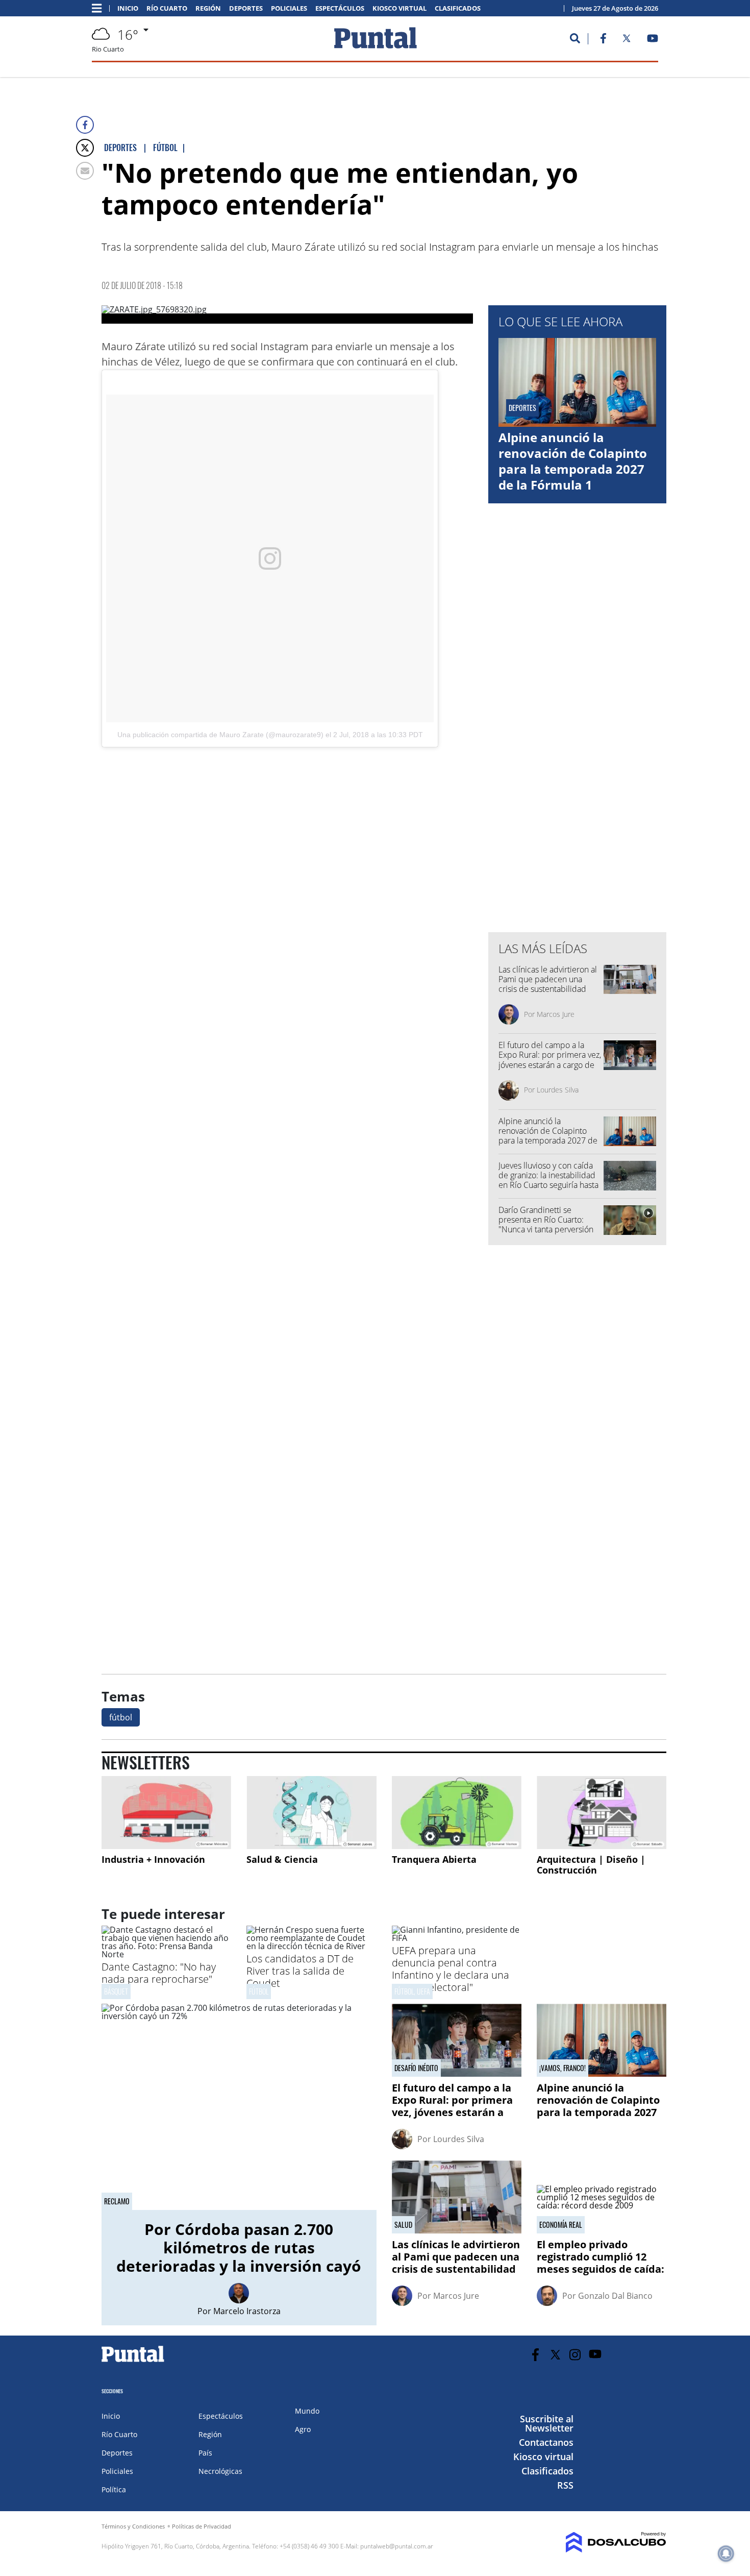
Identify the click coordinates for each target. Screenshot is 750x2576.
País (205, 2453)
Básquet (116, 1991)
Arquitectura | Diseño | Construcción (591, 1865)
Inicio (128, 8)
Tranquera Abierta (434, 1859)
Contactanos (546, 2442)
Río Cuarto (167, 8)
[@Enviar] (85, 171)
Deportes (246, 8)
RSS (565, 2485)
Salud (403, 2225)
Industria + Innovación (153, 1859)
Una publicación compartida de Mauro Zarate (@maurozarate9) (220, 735)
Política (114, 2489)
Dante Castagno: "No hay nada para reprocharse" (159, 1973)
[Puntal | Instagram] (575, 2355)
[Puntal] (133, 2362)
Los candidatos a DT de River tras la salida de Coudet (300, 1971)
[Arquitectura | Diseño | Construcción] (602, 1813)
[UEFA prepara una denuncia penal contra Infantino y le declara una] (457, 1938)
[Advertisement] (391, 842)
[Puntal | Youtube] (653, 40)
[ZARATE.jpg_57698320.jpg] (287, 314)
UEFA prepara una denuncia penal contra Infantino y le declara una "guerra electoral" (451, 1969)
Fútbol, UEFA (412, 1991)
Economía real (561, 2225)
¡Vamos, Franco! (562, 2068)
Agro (303, 2429)
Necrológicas (220, 2471)
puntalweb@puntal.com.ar (397, 2546)
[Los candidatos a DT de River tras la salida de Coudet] (311, 1946)
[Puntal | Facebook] (603, 40)
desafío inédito (416, 2068)
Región (208, 8)
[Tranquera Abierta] (457, 1813)
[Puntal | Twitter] (627, 40)
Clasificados (458, 8)
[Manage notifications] (726, 2554)
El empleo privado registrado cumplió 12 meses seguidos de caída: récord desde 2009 (601, 2263)
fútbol (121, 1717)
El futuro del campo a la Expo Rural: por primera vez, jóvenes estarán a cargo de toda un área (550, 1060)
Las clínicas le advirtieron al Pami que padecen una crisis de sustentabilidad (548, 979)
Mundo (307, 2411)
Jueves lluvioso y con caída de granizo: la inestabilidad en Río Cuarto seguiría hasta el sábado (548, 1180)
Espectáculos (340, 8)
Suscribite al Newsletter (547, 2423)
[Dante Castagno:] (166, 1954)
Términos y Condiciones (133, 2526)
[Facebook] (85, 125)
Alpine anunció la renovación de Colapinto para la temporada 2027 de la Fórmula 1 (573, 461)
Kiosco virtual (399, 8)
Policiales (289, 8)
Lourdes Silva (558, 1090)
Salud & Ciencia (282, 1859)
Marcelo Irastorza (247, 2311)
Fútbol (259, 1991)
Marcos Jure (556, 1014)
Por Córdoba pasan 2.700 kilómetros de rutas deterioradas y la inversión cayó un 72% (239, 2257)
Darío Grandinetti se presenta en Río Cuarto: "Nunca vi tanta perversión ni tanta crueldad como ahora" (546, 1230)
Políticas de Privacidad (202, 2526)
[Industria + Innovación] (166, 1813)
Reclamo (117, 2201)
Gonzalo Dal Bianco (615, 2296)
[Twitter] (85, 148)
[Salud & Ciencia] (311, 1813)
